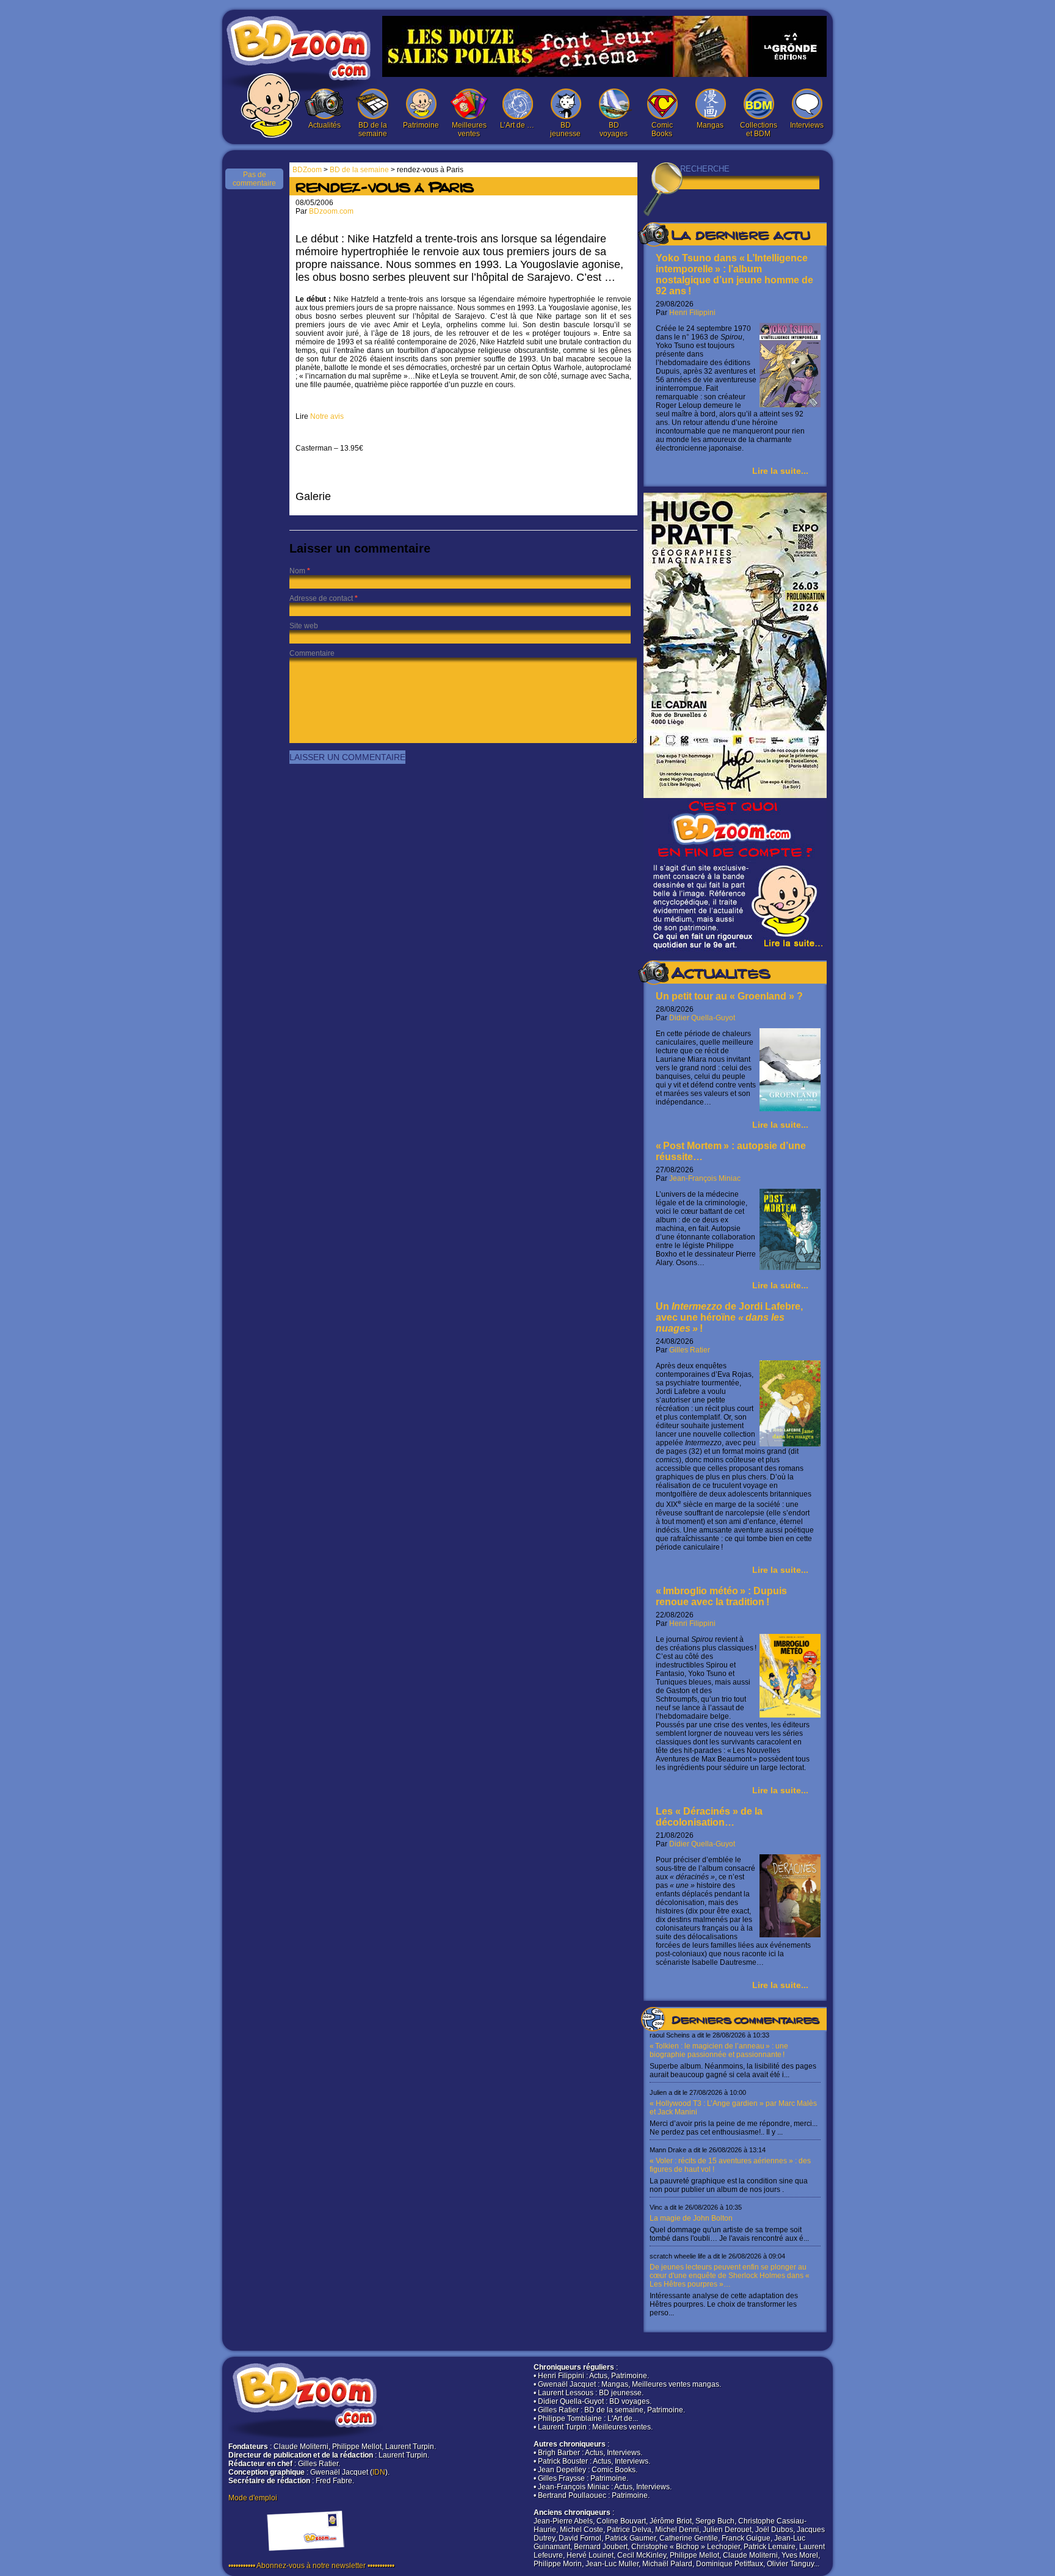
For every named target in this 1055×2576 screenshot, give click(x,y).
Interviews (807, 125)
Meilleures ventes (469, 129)
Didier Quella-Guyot (702, 1018)
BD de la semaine (373, 129)
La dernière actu (741, 237)
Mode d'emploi (253, 2498)
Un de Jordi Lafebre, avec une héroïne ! (729, 1317)
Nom (297, 571)
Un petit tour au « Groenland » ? (729, 996)
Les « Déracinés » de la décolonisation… (709, 1817)
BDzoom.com (331, 211)
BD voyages (614, 129)
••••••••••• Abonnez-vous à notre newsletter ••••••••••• (311, 2566)
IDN (379, 2472)
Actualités (324, 125)
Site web (304, 626)
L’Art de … (517, 125)
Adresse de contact (321, 598)
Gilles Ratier (690, 1350)
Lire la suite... (780, 471)
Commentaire (312, 653)
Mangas (710, 125)
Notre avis (327, 416)
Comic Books (662, 129)
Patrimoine (421, 125)
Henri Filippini (692, 313)
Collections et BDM (759, 129)
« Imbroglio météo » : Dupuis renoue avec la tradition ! (721, 1596)
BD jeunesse (565, 129)
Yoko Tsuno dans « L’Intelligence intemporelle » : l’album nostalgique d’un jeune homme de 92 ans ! (734, 274)
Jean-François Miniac (705, 1178)
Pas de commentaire (254, 179)
